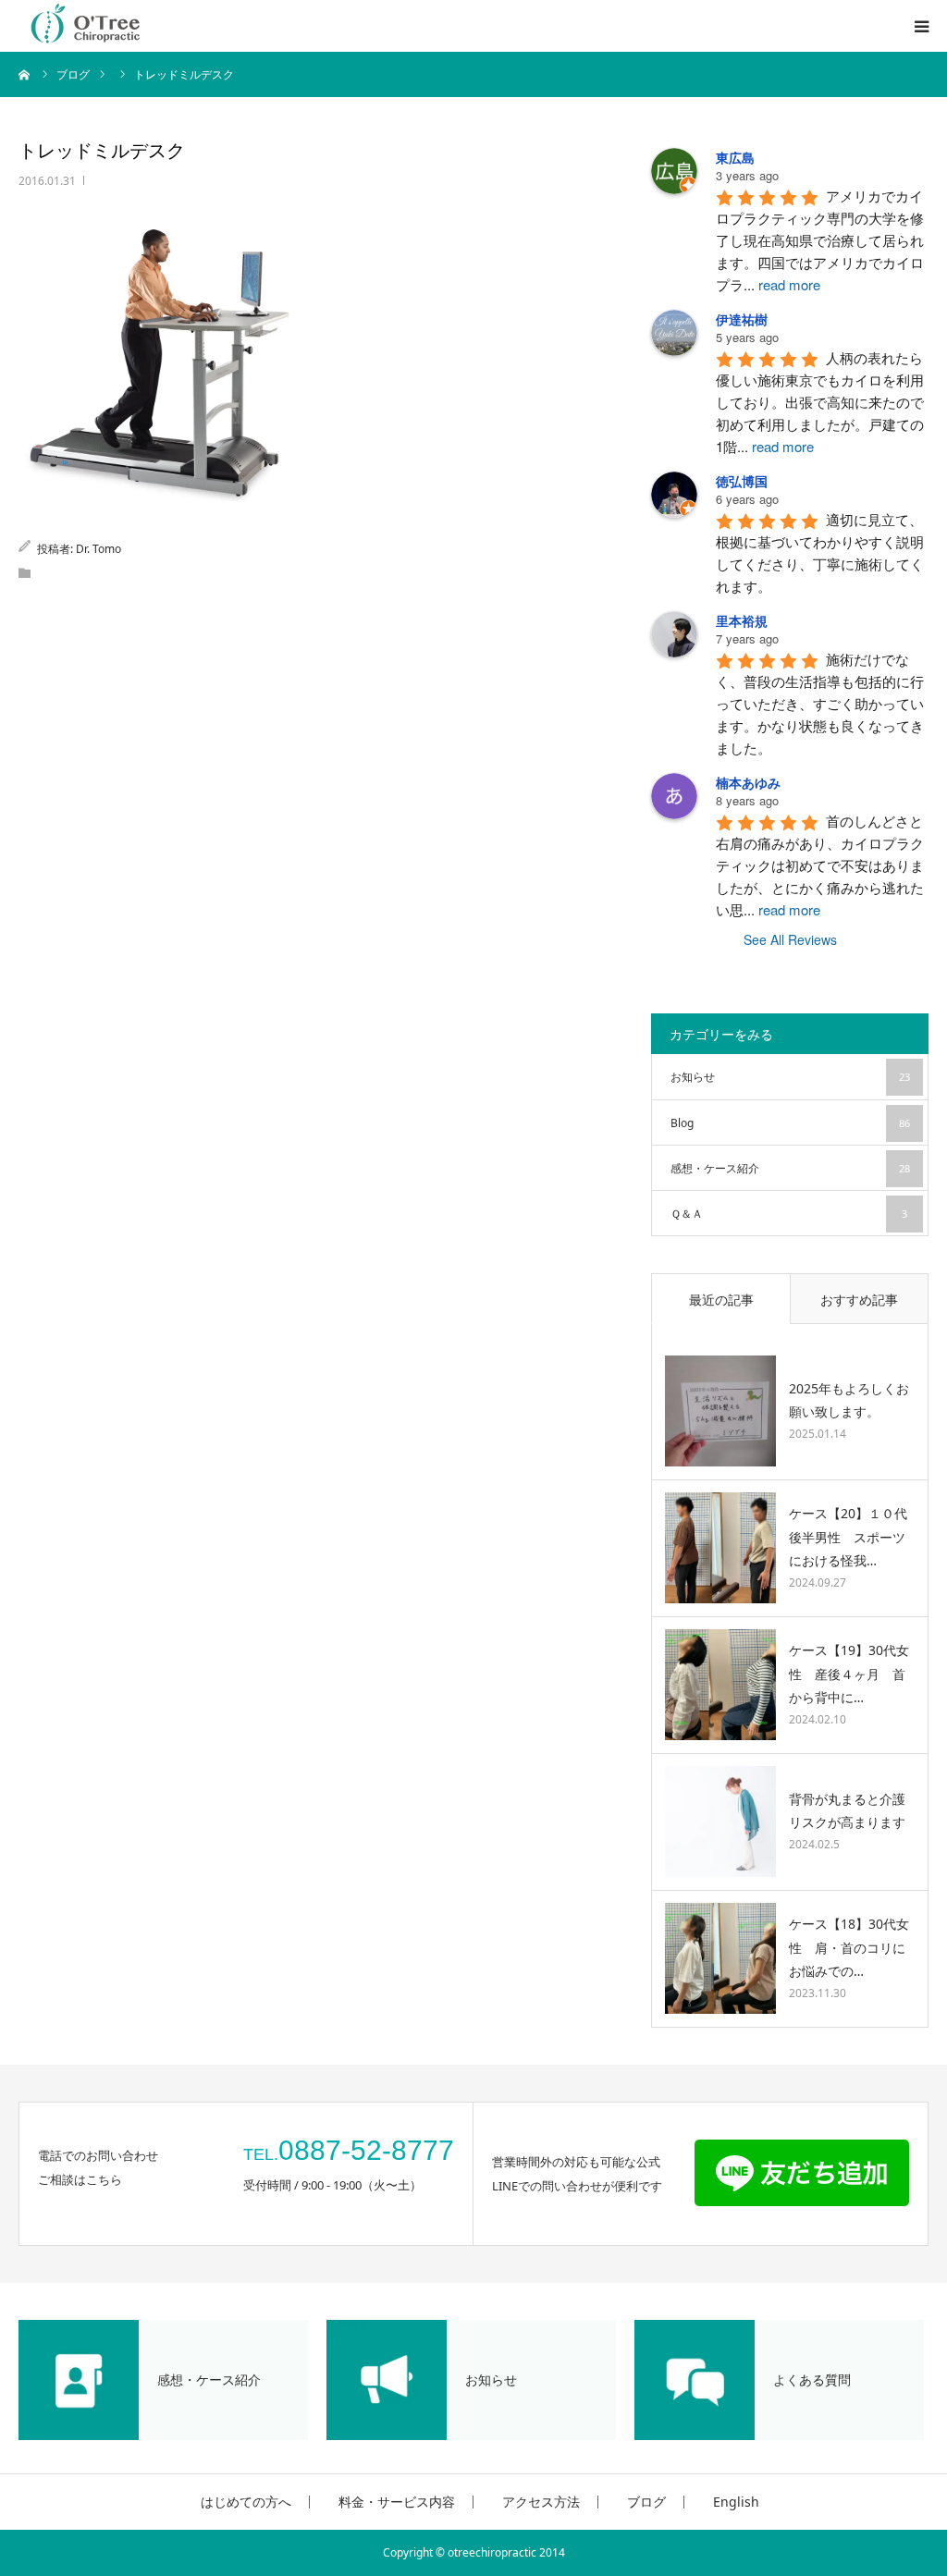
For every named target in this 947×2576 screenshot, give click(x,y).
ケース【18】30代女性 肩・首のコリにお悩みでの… (849, 1947)
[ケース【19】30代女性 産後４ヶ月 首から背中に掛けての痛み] (720, 1685)
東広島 (735, 157)
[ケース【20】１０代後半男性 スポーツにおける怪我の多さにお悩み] (720, 1548)
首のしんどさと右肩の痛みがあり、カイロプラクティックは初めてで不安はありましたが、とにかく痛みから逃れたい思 (820, 865)
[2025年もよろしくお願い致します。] (720, 1411)
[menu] (921, 26)
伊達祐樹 (742, 319)
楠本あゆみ (748, 782)
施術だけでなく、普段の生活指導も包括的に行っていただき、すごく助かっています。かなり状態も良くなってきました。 (820, 703)
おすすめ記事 (859, 1300)
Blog (790, 1123)
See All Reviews (790, 939)
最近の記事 (721, 1300)
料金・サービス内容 (397, 2502)
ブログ (646, 2502)
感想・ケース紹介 (790, 1168)
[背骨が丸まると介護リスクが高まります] (720, 1822)
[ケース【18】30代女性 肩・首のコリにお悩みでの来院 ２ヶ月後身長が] (720, 1958)
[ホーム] (25, 74)
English (733, 2502)
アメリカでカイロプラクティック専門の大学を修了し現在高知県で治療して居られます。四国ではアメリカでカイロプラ (820, 240)
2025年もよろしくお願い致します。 (849, 1400)
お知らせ (790, 1077)
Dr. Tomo (98, 549)
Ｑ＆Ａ (789, 1214)
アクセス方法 (541, 2502)
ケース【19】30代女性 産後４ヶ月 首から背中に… (849, 1673)
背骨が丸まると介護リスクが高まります (847, 1810)
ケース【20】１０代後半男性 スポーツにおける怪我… (848, 1536)
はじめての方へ (246, 2502)
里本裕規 (742, 620)
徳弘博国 (742, 481)
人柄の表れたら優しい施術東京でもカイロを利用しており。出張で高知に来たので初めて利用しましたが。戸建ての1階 (820, 402)
